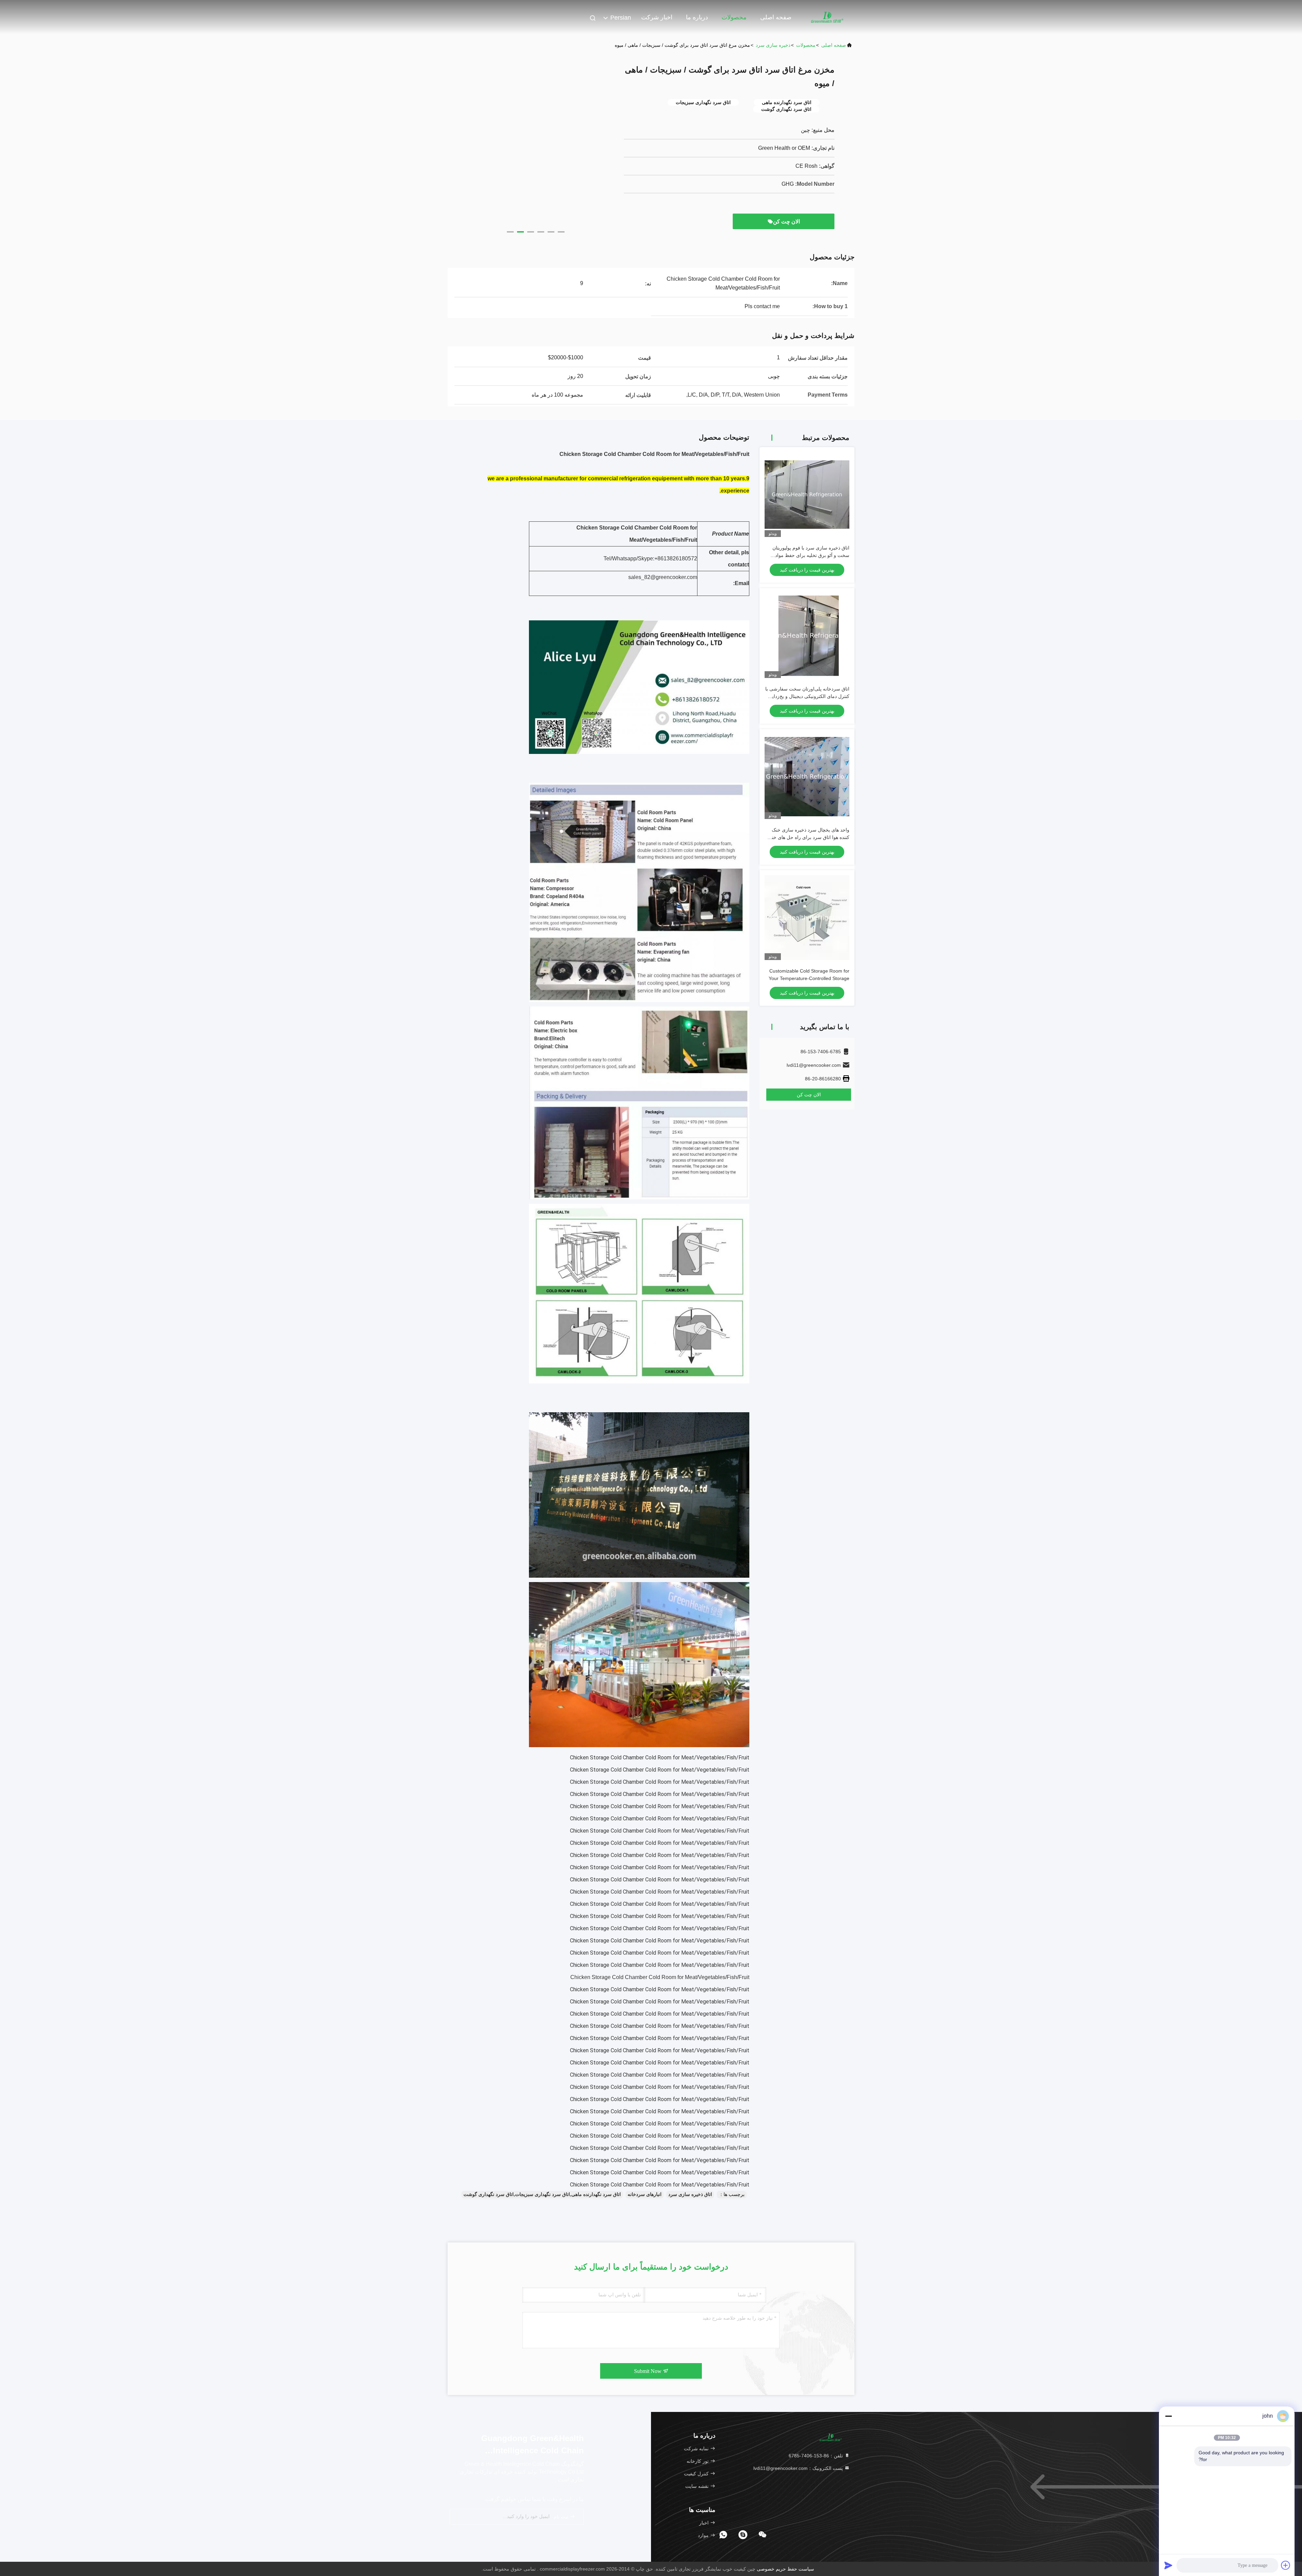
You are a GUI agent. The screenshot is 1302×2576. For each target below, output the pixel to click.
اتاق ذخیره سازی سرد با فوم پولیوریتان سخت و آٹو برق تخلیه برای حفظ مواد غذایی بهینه (811, 555)
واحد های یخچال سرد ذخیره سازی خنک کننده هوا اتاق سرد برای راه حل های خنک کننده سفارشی (808, 837)
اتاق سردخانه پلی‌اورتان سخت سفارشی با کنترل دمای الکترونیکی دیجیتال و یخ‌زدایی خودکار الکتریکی (807, 696)
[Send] (1168, 2565)
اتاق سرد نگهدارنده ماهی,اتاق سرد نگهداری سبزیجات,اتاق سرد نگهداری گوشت (542, 2194)
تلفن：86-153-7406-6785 (816, 2456)
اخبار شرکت (657, 17)
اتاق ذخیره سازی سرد (690, 2194)
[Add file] (1286, 2565)
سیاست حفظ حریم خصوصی (785, 2569)
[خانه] (827, 17)
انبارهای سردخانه (645, 2194)
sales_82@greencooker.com (663, 577)
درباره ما (697, 17)
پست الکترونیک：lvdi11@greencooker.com (799, 2468)
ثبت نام (562, 2517)
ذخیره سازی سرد (773, 45)
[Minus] (1168, 2416)
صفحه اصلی (776, 17)
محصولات (734, 17)
